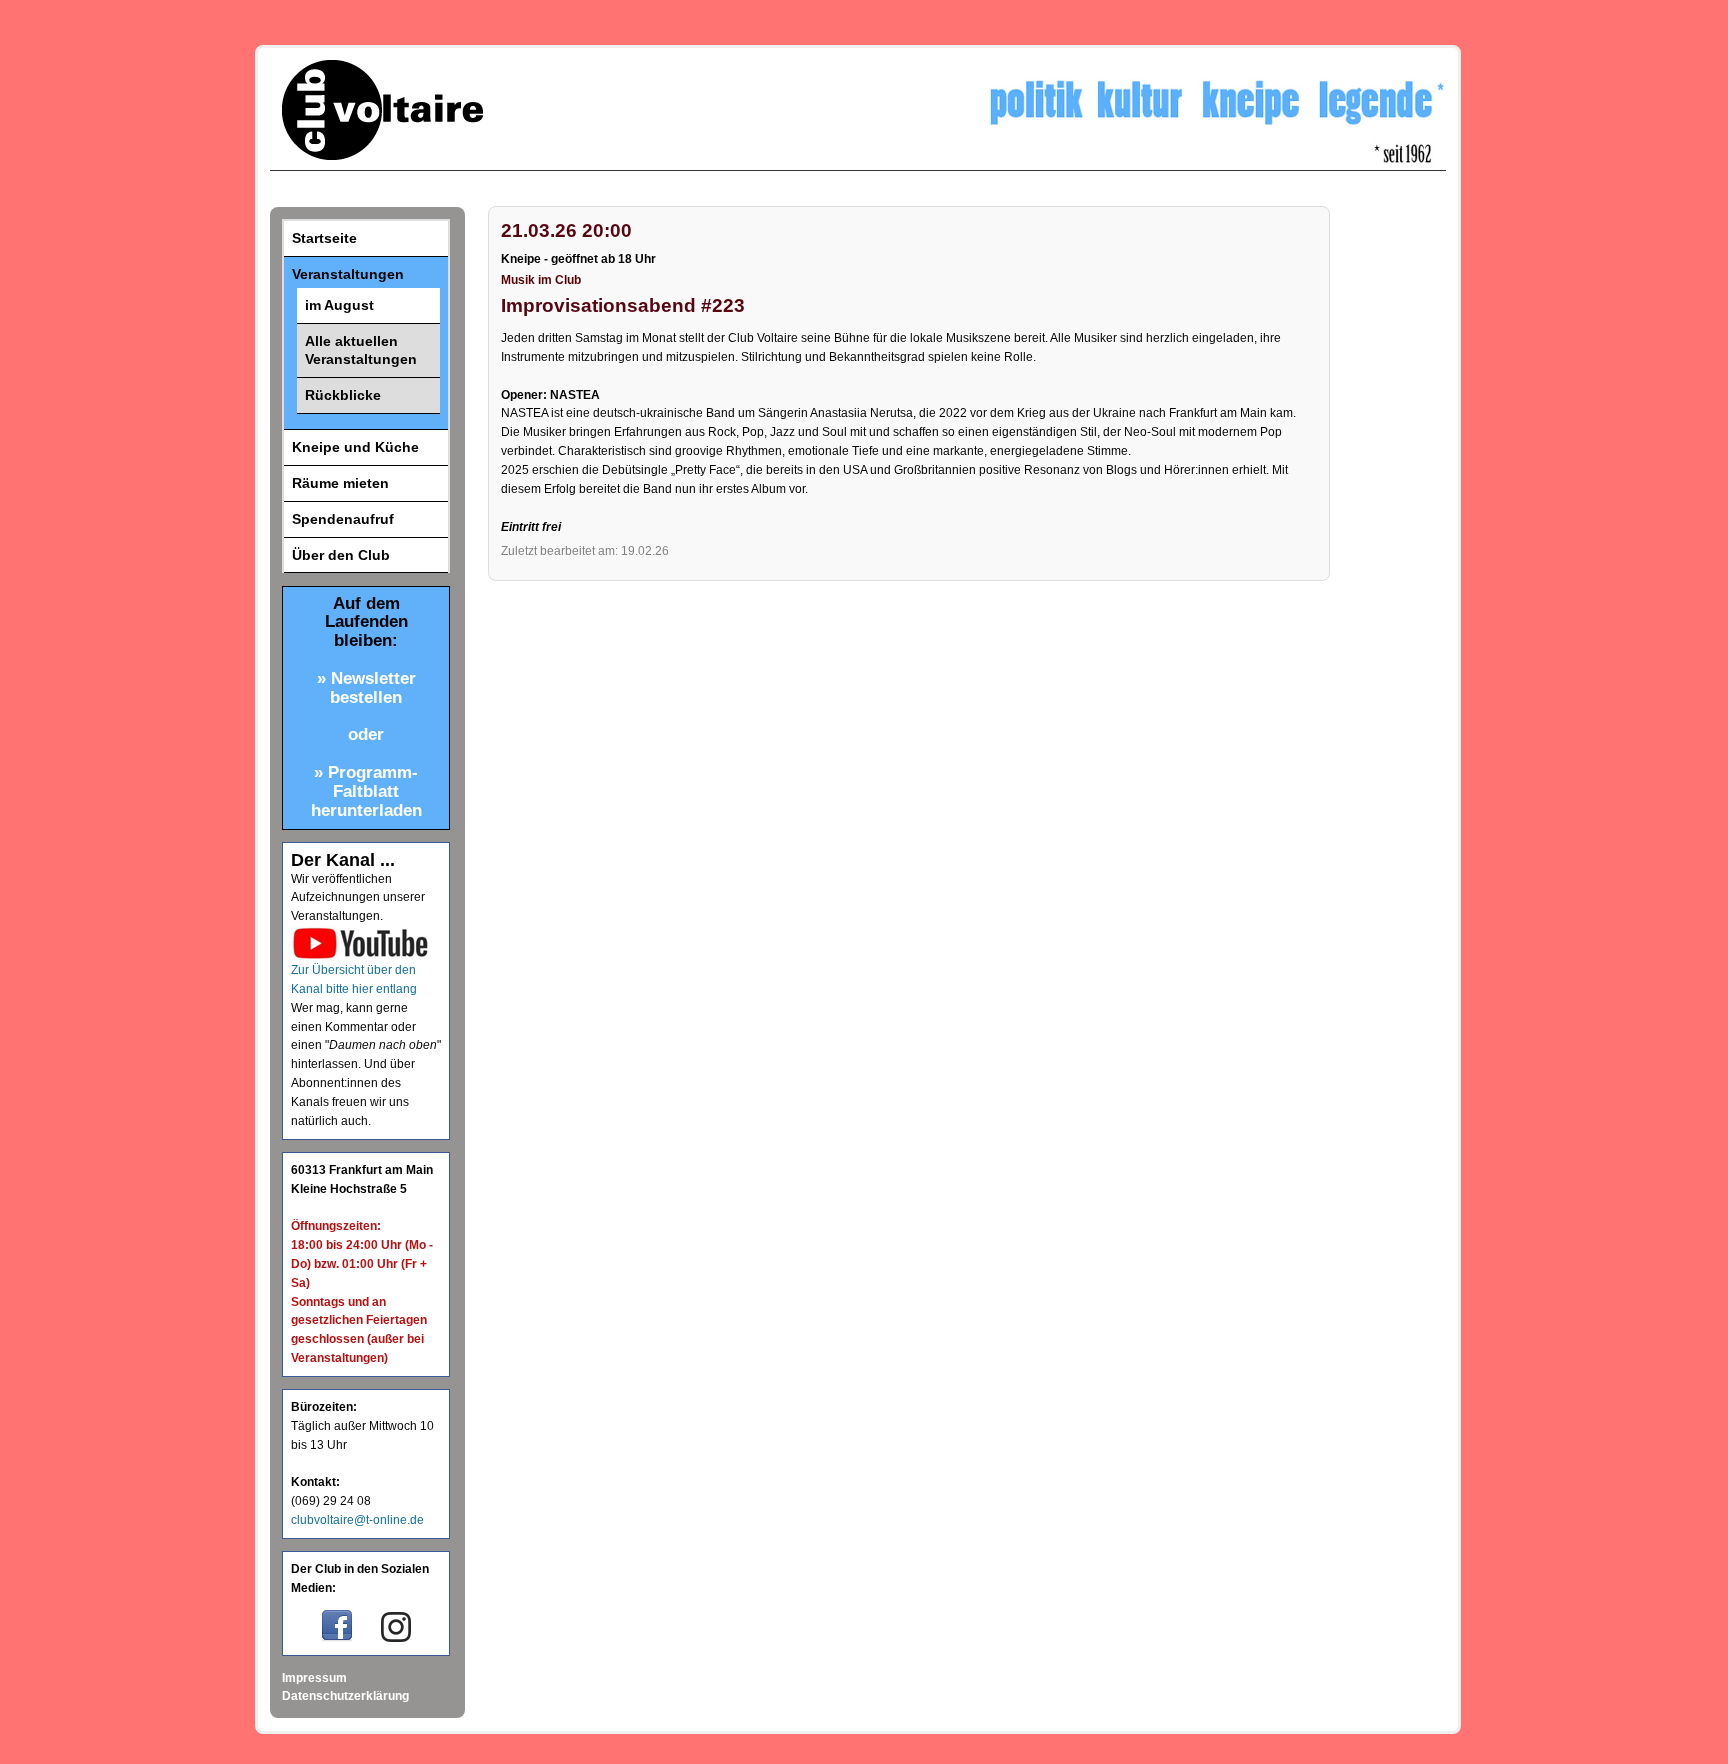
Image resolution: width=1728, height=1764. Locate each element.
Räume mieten (340, 483)
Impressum (314, 1678)
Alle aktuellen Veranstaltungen (361, 350)
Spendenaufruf (343, 519)
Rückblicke (343, 395)
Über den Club (341, 555)
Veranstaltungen (348, 274)
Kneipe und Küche (355, 447)
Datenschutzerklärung (345, 1696)
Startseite (324, 238)
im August (339, 305)
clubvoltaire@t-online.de (357, 1520)
